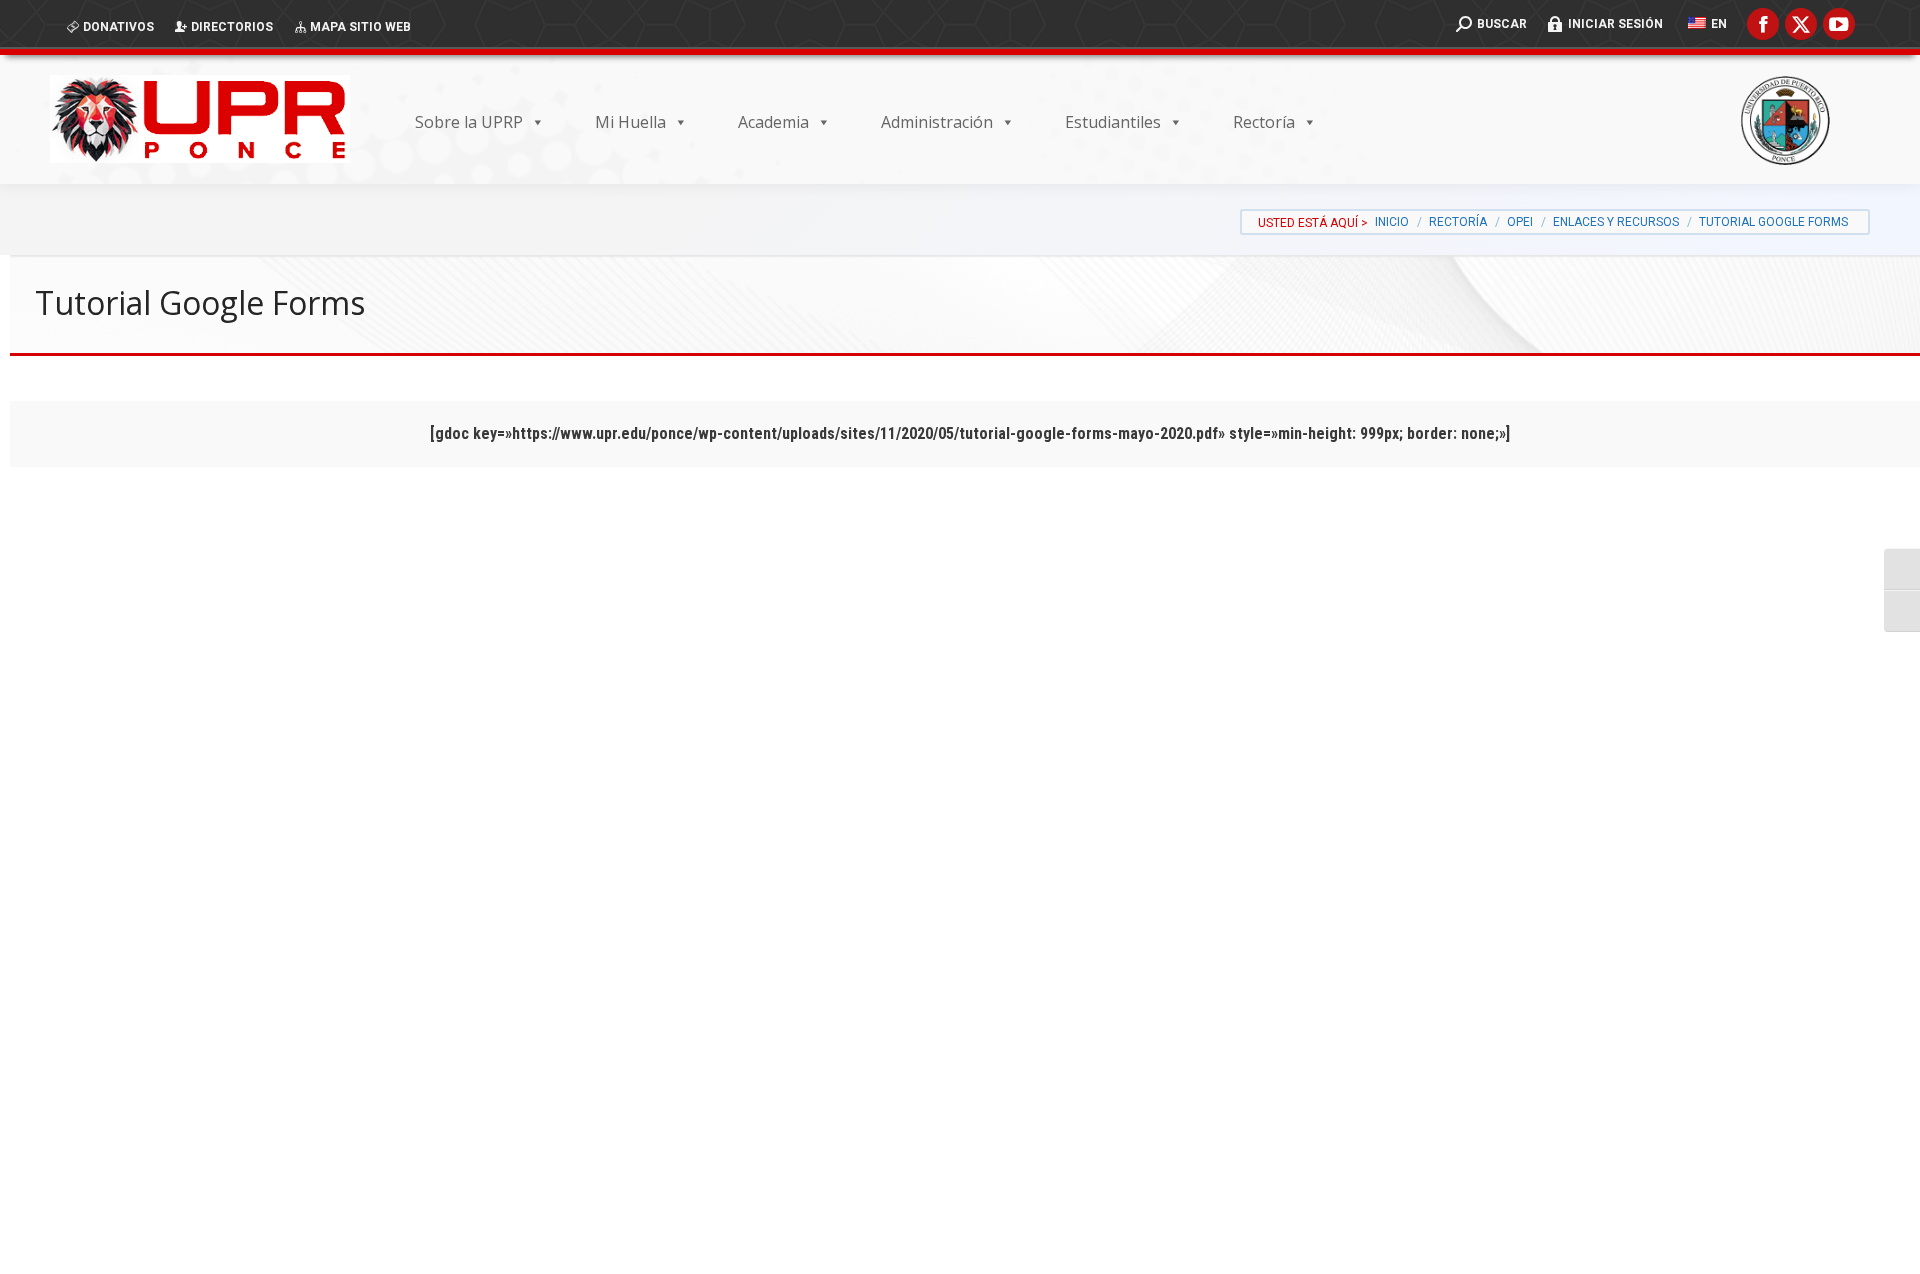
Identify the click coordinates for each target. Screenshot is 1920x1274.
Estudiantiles (1113, 122)
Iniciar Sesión (1615, 24)
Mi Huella (630, 122)
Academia (773, 122)
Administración (937, 122)
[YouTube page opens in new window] (1839, 24)
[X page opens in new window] (1801, 24)
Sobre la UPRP (469, 122)
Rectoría (1264, 122)
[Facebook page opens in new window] (1763, 24)
